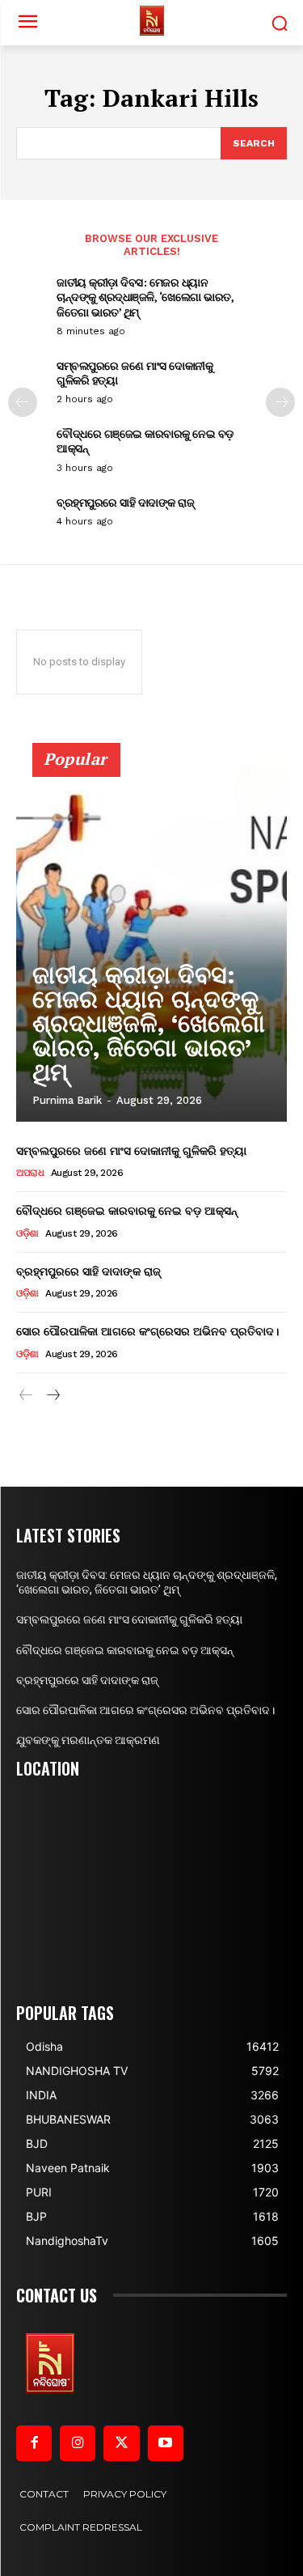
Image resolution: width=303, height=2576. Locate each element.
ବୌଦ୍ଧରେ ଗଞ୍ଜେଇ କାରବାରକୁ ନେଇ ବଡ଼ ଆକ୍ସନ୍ (145, 441)
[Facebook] (34, 2443)
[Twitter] (121, 2443)
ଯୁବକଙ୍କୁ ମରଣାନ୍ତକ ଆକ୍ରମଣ (88, 1740)
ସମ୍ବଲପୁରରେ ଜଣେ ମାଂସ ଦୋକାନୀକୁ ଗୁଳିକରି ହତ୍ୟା (135, 373)
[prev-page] (23, 402)
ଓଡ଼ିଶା (27, 1233)
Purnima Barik (67, 1100)
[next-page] (280, 402)
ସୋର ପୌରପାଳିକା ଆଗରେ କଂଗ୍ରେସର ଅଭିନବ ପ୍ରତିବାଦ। (147, 1331)
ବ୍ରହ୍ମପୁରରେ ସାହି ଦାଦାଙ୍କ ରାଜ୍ (125, 502)
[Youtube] (166, 2443)
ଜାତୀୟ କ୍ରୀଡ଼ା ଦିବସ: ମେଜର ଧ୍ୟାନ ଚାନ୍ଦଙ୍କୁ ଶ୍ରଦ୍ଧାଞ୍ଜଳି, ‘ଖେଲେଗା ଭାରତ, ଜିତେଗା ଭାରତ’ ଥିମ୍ (145, 297)
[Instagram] (78, 2443)
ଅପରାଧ (30, 1173)
